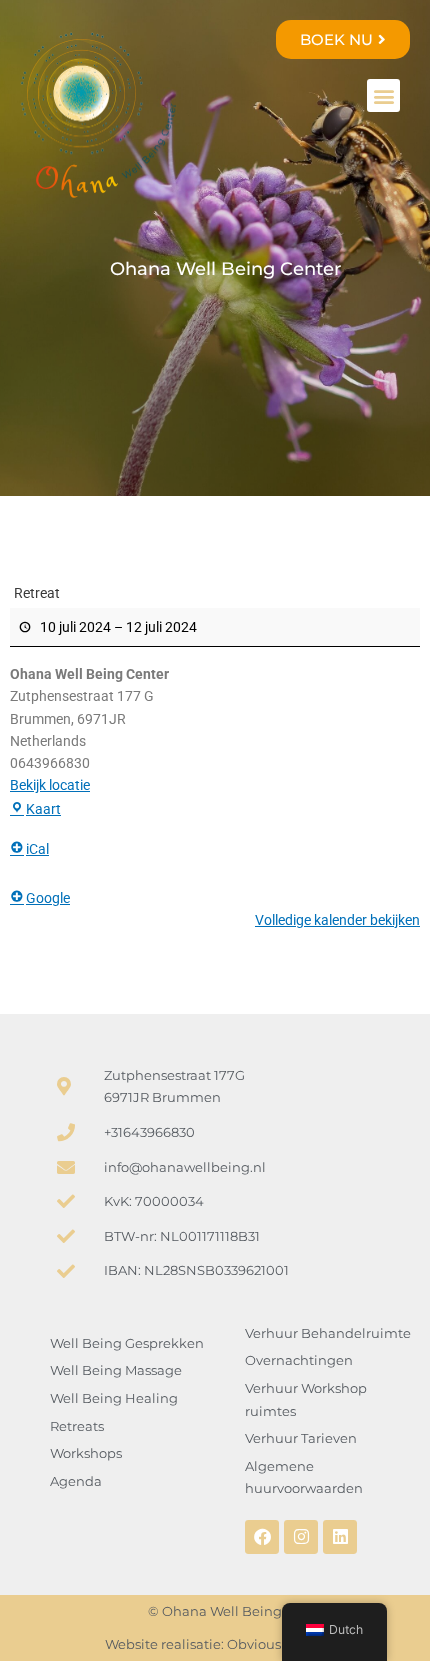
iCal (37, 849)
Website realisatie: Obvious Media (215, 1644)
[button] (383, 95)
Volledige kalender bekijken (337, 920)
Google (48, 898)
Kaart (43, 809)
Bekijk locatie (50, 785)
